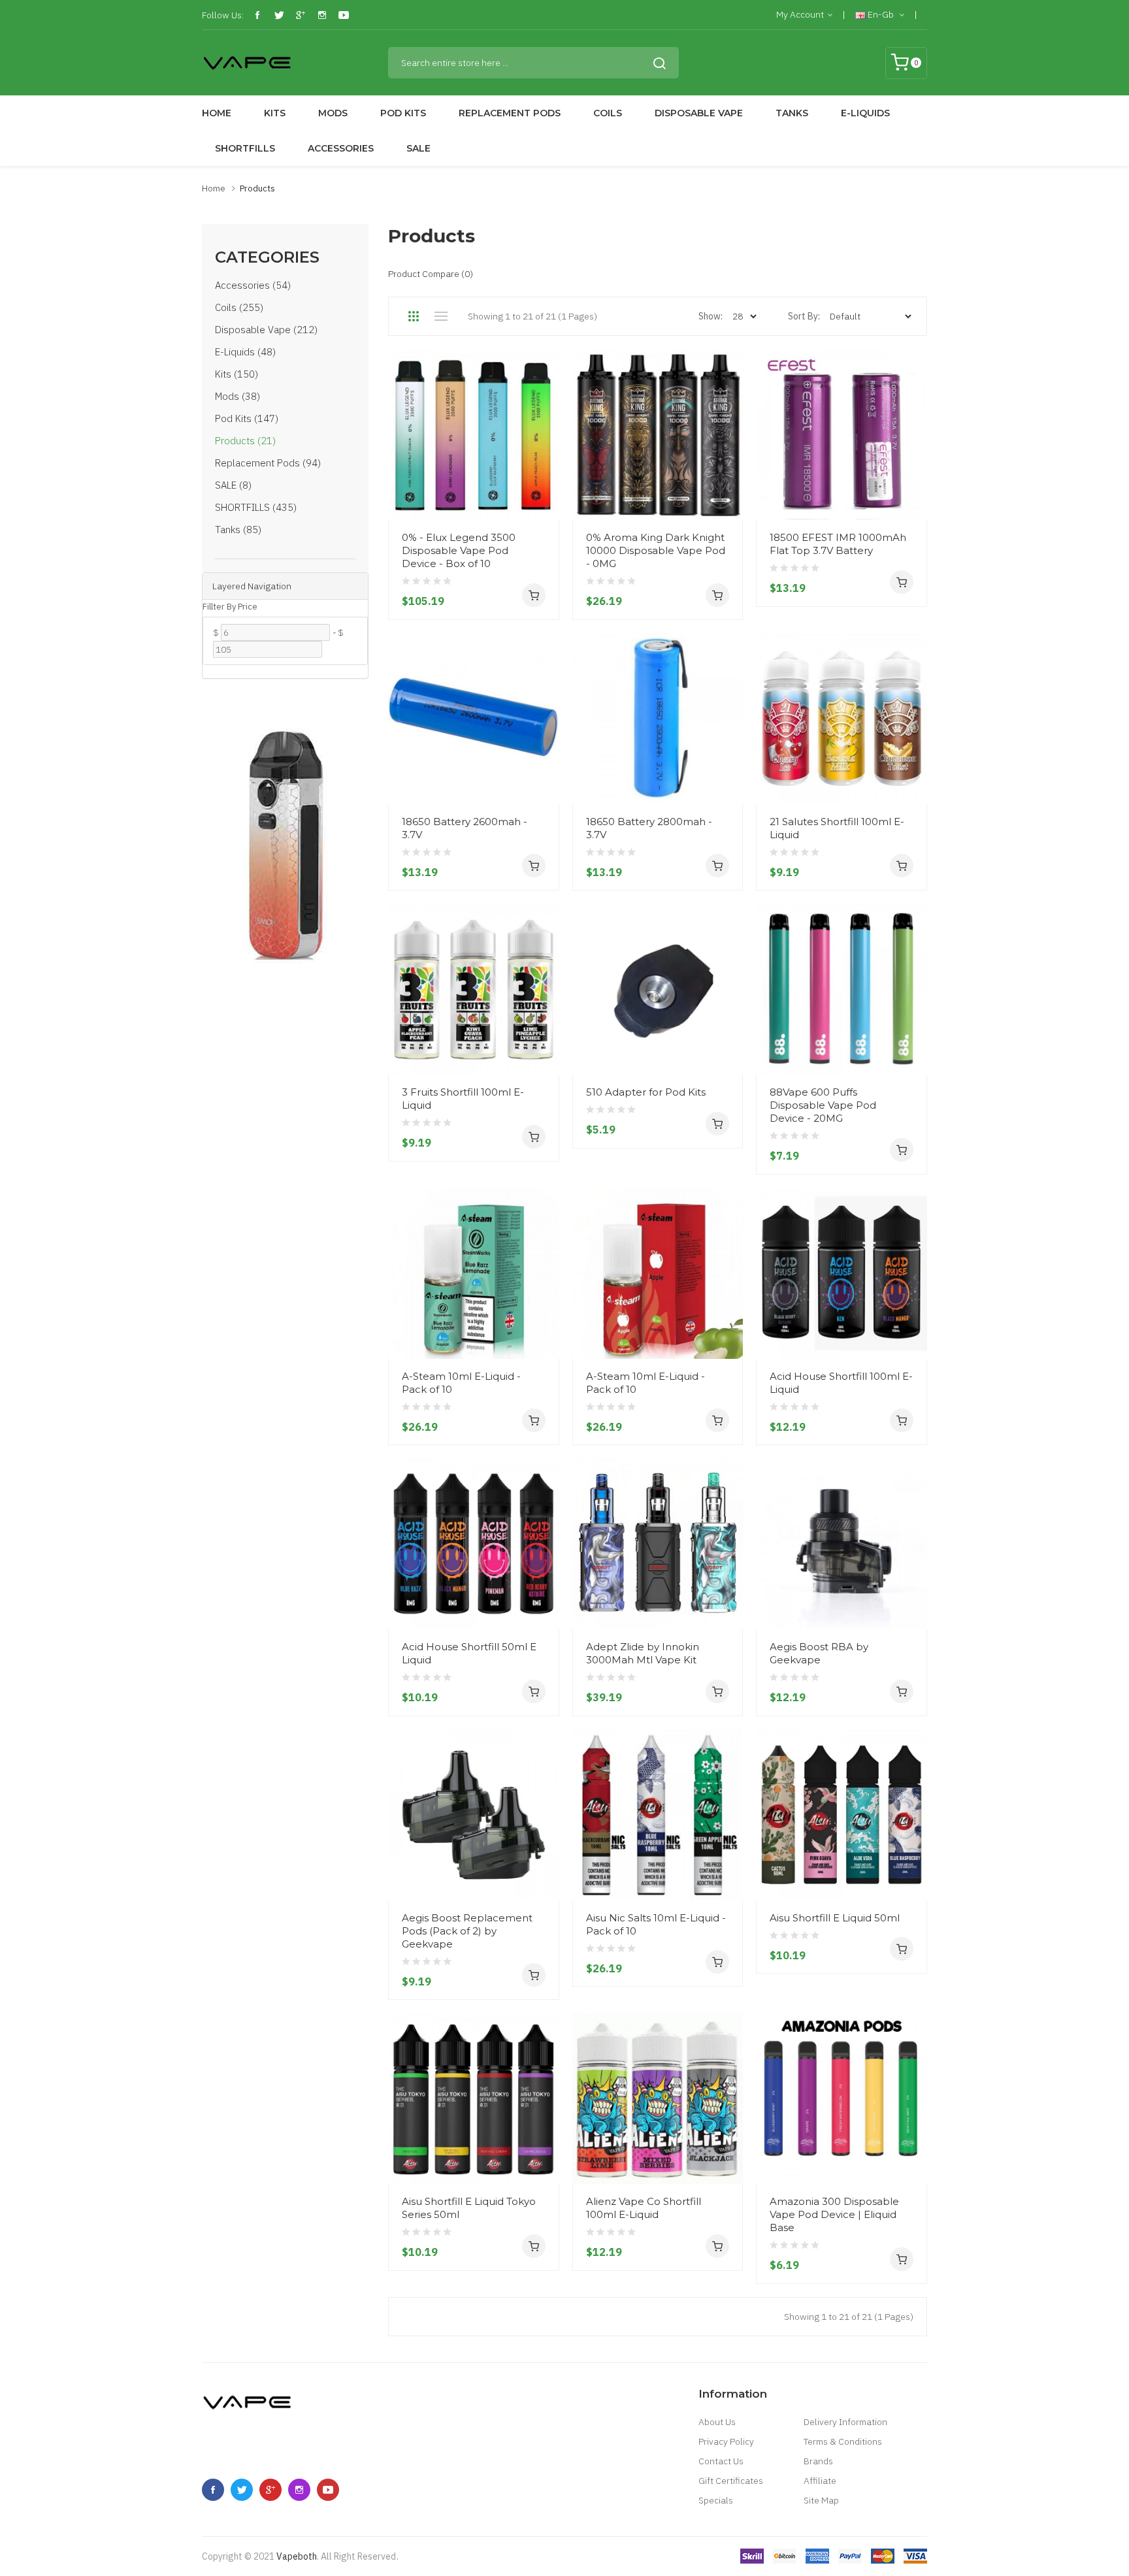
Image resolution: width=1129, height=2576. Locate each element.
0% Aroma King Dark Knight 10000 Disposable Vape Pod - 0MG (656, 550)
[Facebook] (257, 15)
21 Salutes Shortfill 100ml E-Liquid (837, 828)
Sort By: (804, 316)
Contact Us (721, 2461)
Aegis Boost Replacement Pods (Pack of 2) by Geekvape (467, 1931)
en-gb (881, 14)
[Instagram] (322, 15)
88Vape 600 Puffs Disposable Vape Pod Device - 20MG (823, 1105)
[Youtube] (344, 15)
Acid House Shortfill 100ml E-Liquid (841, 1383)
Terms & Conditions (843, 2441)
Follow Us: (223, 15)
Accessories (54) (253, 285)
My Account (800, 14)
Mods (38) (237, 396)
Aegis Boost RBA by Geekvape (819, 1653)
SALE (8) (233, 485)
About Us (717, 2422)
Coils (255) (239, 307)
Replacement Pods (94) (268, 463)
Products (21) (245, 441)
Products (257, 188)
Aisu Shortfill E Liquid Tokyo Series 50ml (469, 2208)
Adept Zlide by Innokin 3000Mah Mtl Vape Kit (643, 1653)
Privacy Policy (726, 2441)
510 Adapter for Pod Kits (646, 1092)
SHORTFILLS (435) (256, 507)
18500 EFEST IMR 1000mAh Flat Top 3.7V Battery (838, 544)
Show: (711, 316)
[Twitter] (279, 15)
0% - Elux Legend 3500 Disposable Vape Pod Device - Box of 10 (459, 550)
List (441, 316)
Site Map (821, 2500)
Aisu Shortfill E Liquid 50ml (835, 1918)
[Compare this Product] (544, 495)
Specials (716, 2500)
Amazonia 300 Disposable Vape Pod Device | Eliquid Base (834, 2214)
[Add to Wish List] (544, 472)
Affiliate (820, 2481)
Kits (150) (237, 374)
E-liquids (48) (245, 352)
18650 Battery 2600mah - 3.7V (465, 828)
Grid (413, 316)
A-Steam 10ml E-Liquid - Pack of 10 (461, 1383)
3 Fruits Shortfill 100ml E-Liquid (463, 1099)
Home (214, 188)
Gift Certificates (731, 2481)
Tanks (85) (238, 530)
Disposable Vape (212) (266, 330)
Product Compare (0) (431, 274)
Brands (818, 2461)
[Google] (301, 15)
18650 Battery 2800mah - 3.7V (649, 828)
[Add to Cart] (534, 595)
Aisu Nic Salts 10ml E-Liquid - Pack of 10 (656, 1924)
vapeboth (297, 2556)
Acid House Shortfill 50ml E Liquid (469, 1653)
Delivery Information (845, 2422)
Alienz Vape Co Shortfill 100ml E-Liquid (644, 2208)
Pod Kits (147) (247, 418)
